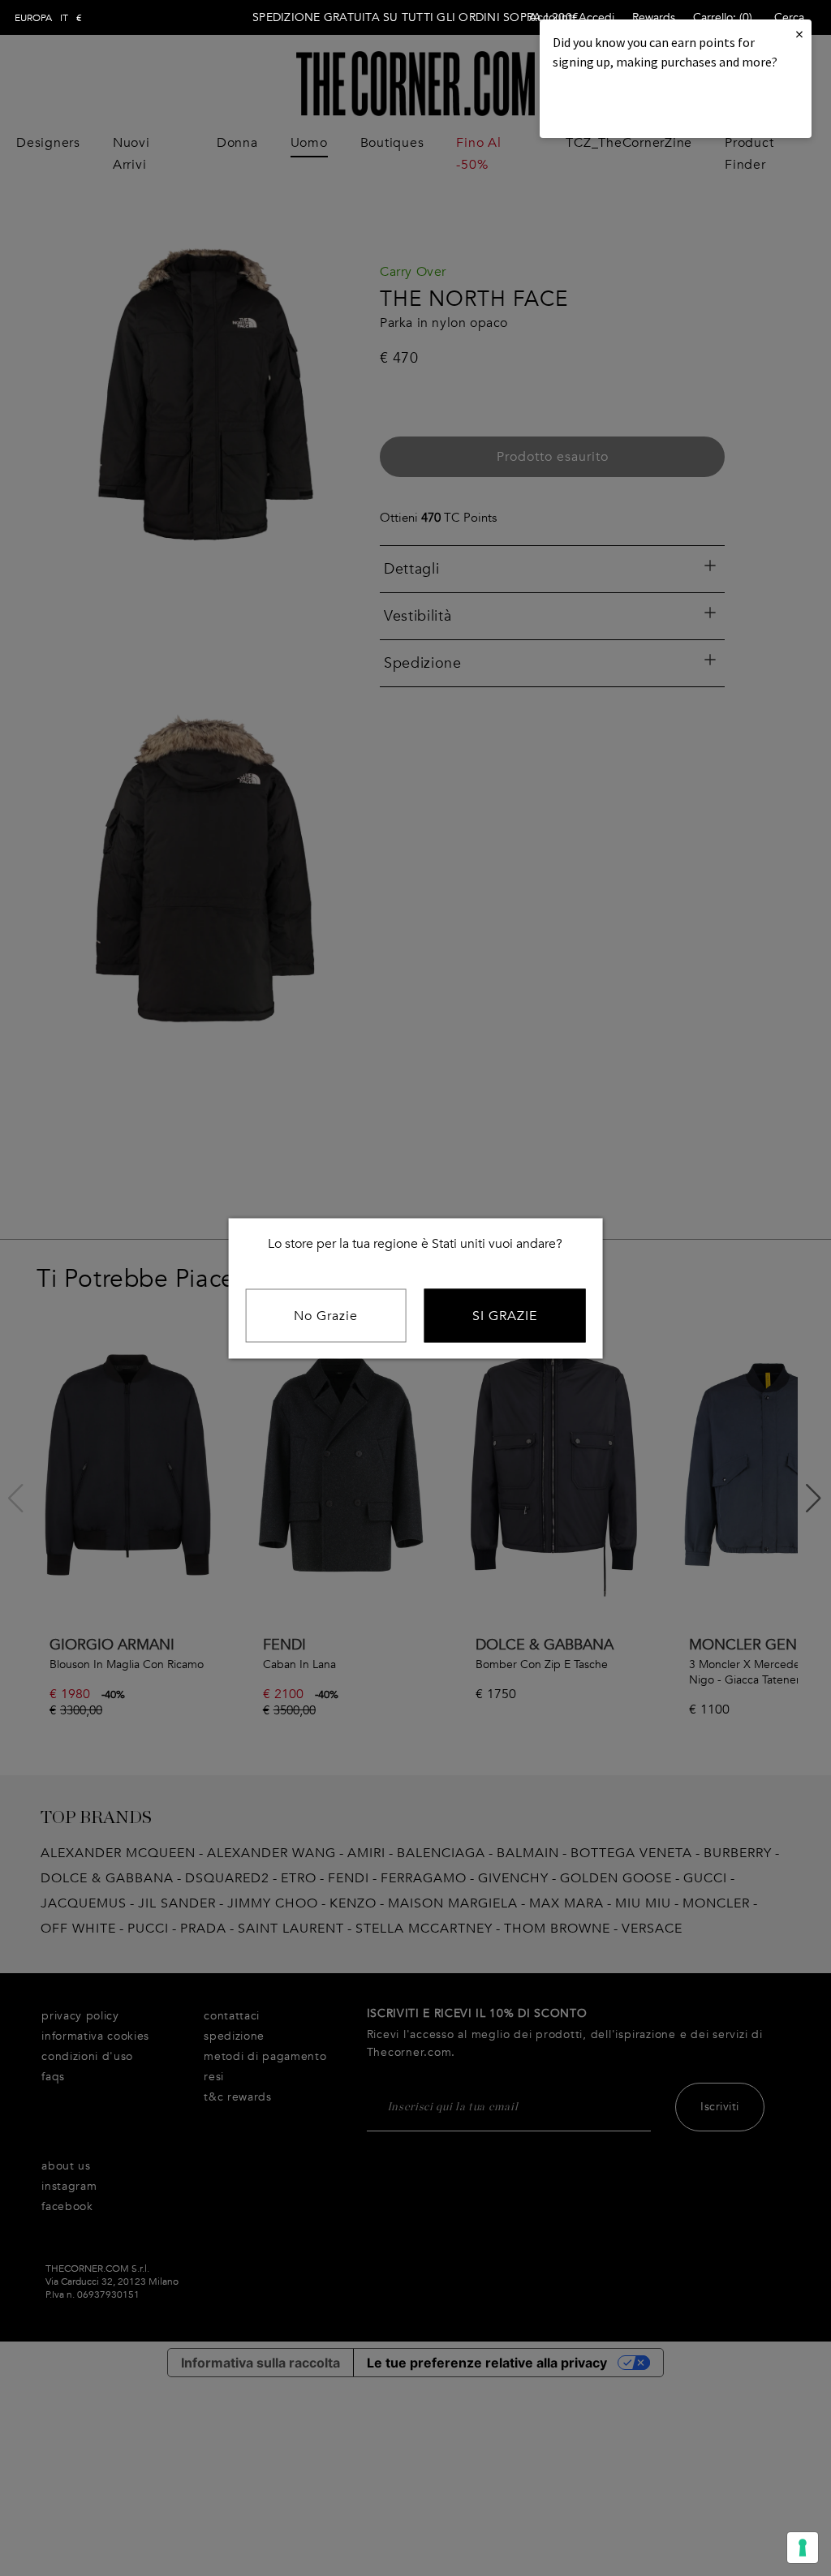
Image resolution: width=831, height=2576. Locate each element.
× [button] (799, 34)
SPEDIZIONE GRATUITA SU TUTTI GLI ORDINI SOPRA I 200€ (415, 17)
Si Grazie (505, 1315)
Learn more (608, 106)
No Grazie (326, 1315)
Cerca (789, 17)
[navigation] (48, 18)
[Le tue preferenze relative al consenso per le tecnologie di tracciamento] (803, 2548)
